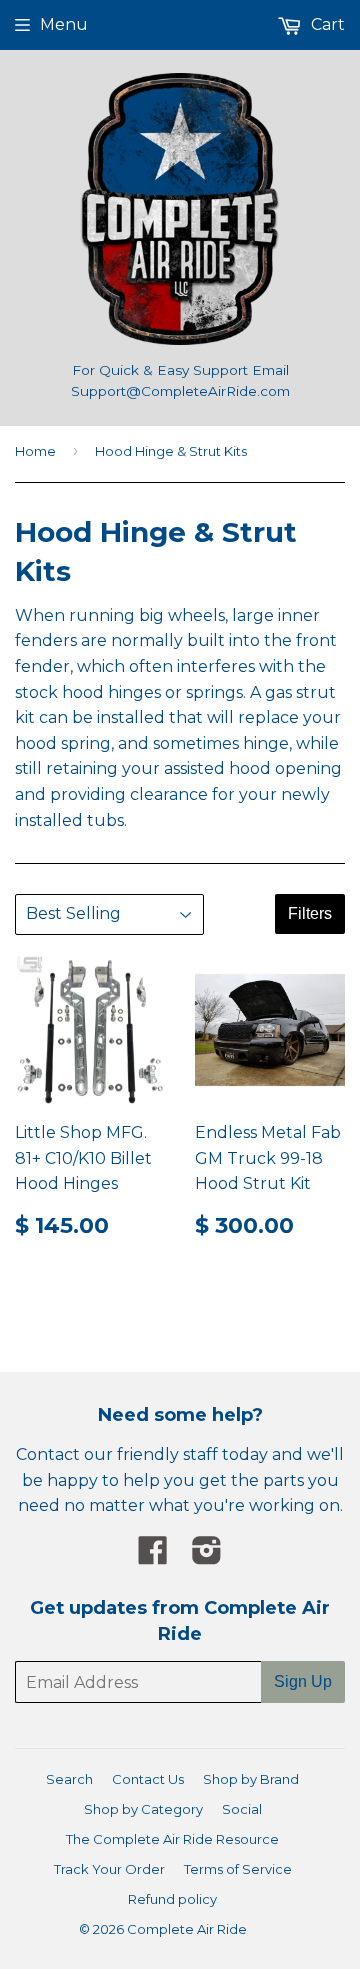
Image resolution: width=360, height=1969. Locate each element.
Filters (310, 913)
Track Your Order (109, 1869)
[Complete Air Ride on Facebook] (153, 1556)
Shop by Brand (251, 1779)
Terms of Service (238, 1869)
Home (35, 451)
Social (242, 1809)
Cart (326, 24)
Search (69, 1779)
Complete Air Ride (187, 1929)
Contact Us (148, 1779)
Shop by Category (143, 1809)
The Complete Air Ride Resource (172, 1839)
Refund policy (172, 1899)
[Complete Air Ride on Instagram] (207, 1556)
